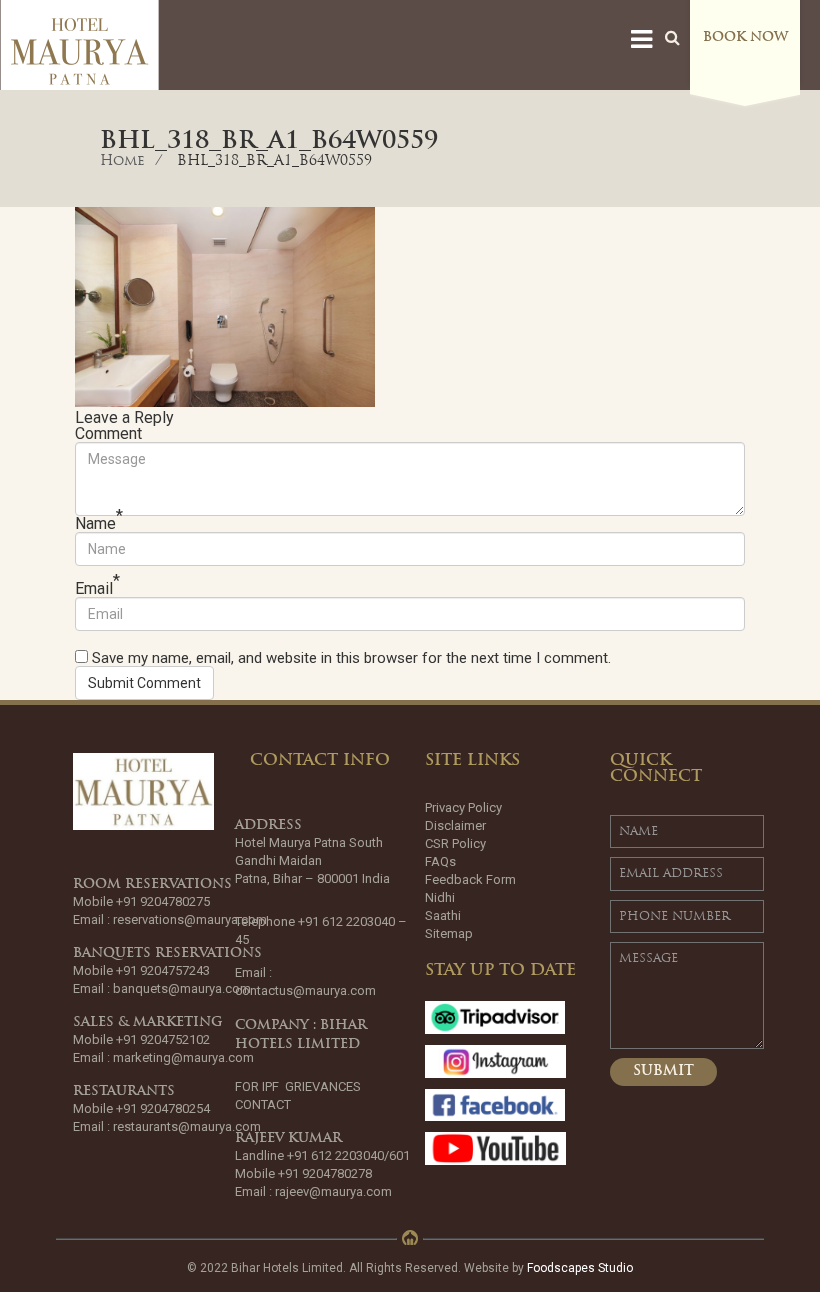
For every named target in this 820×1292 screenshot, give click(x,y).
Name (99, 524)
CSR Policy (455, 843)
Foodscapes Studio (580, 1268)
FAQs (440, 861)
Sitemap (449, 933)
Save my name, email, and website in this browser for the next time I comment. (351, 658)
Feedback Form (470, 879)
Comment (108, 434)
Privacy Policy (463, 807)
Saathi (443, 915)
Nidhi (440, 897)
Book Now (745, 37)
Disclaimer (455, 825)
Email (97, 589)
